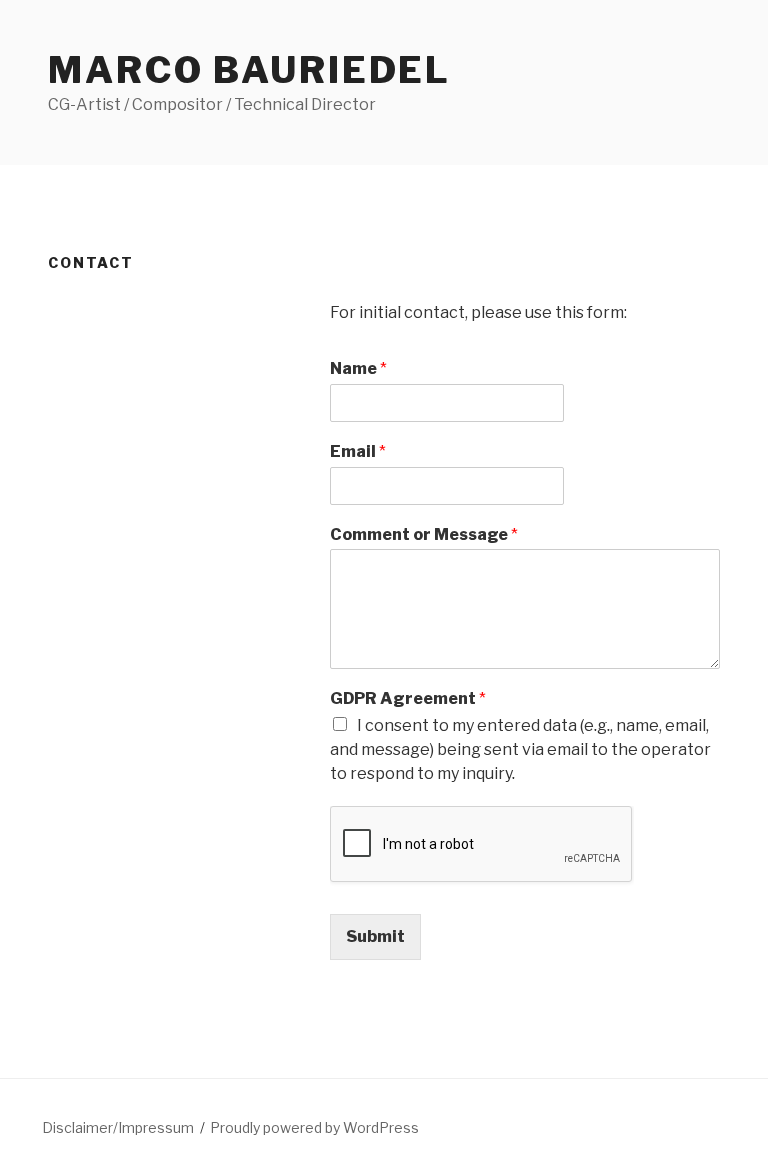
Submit (375, 936)
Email (358, 451)
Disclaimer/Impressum (118, 1127)
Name (358, 368)
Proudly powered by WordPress (314, 1127)
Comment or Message (424, 534)
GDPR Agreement (408, 698)
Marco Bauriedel (249, 70)
